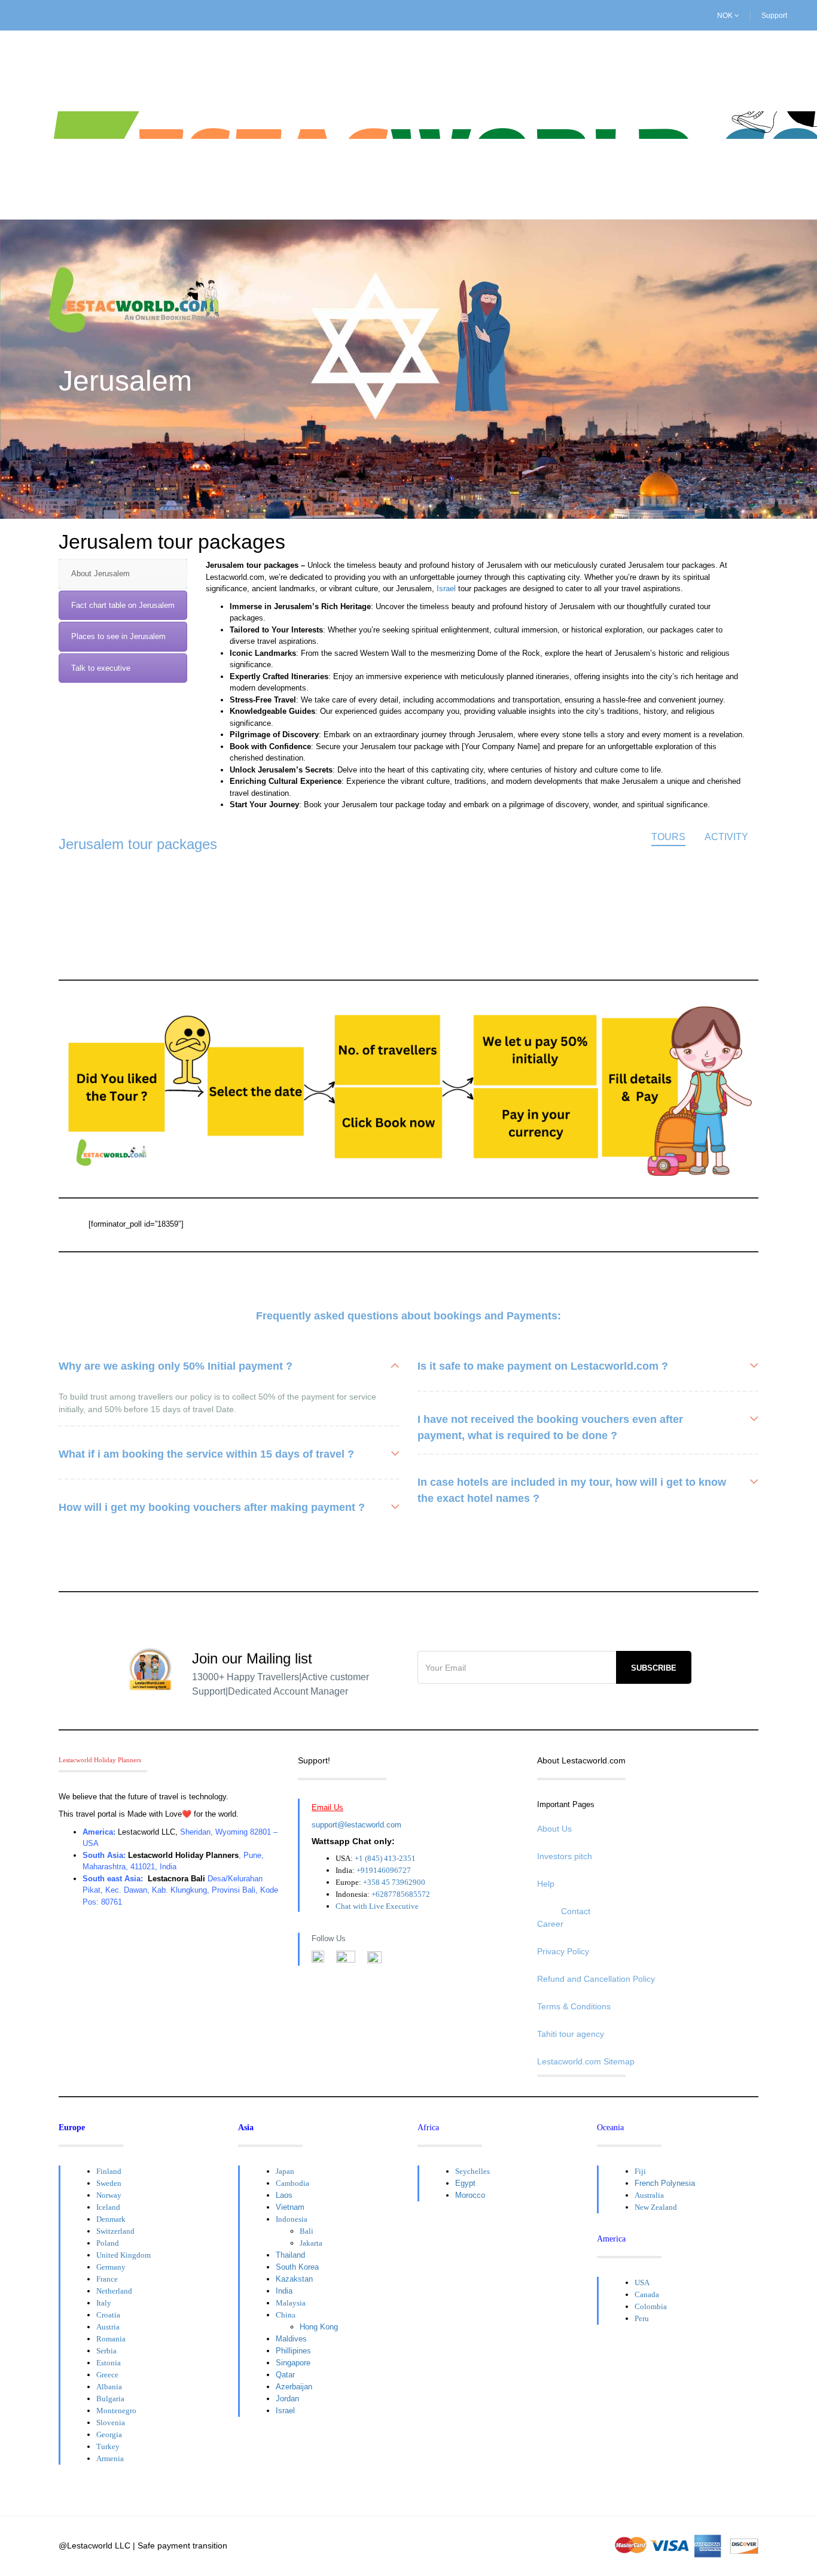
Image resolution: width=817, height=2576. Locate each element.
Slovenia (111, 2423)
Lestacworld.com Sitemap (586, 2061)
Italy (104, 2303)
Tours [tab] (668, 837)
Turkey (108, 2446)
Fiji (640, 2171)
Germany (111, 2267)
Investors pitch (565, 1856)
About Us (554, 1829)
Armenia (110, 2458)
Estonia (109, 2363)
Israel (446, 589)
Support (774, 16)
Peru (642, 2318)
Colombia (651, 2306)
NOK (726, 16)
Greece (107, 2375)
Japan (285, 2171)
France (107, 2279)
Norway (109, 2195)
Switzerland (115, 2231)
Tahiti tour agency (571, 2034)
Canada (647, 2294)
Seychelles (472, 2171)
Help (546, 1884)
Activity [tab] (726, 837)
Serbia (106, 2351)
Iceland (108, 2207)
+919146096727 (384, 1870)
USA (642, 2282)
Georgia (109, 2434)
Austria (108, 2327)
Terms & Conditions (574, 2006)
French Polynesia (665, 2183)
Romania (111, 2339)
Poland (108, 2243)
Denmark (111, 2219)
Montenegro (116, 2411)
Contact (576, 1911)
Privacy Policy (563, 1951)
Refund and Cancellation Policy (596, 1979)
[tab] (123, 574)
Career (550, 1924)
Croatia (108, 2315)
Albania (109, 2387)
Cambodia (292, 2183)
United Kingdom (124, 2255)
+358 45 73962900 (394, 1882)
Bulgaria (110, 2399)
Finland (109, 2171)
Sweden (109, 2183)
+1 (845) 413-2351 (385, 1858)
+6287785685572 (401, 1894)
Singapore (293, 2363)
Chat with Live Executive (377, 1906)
